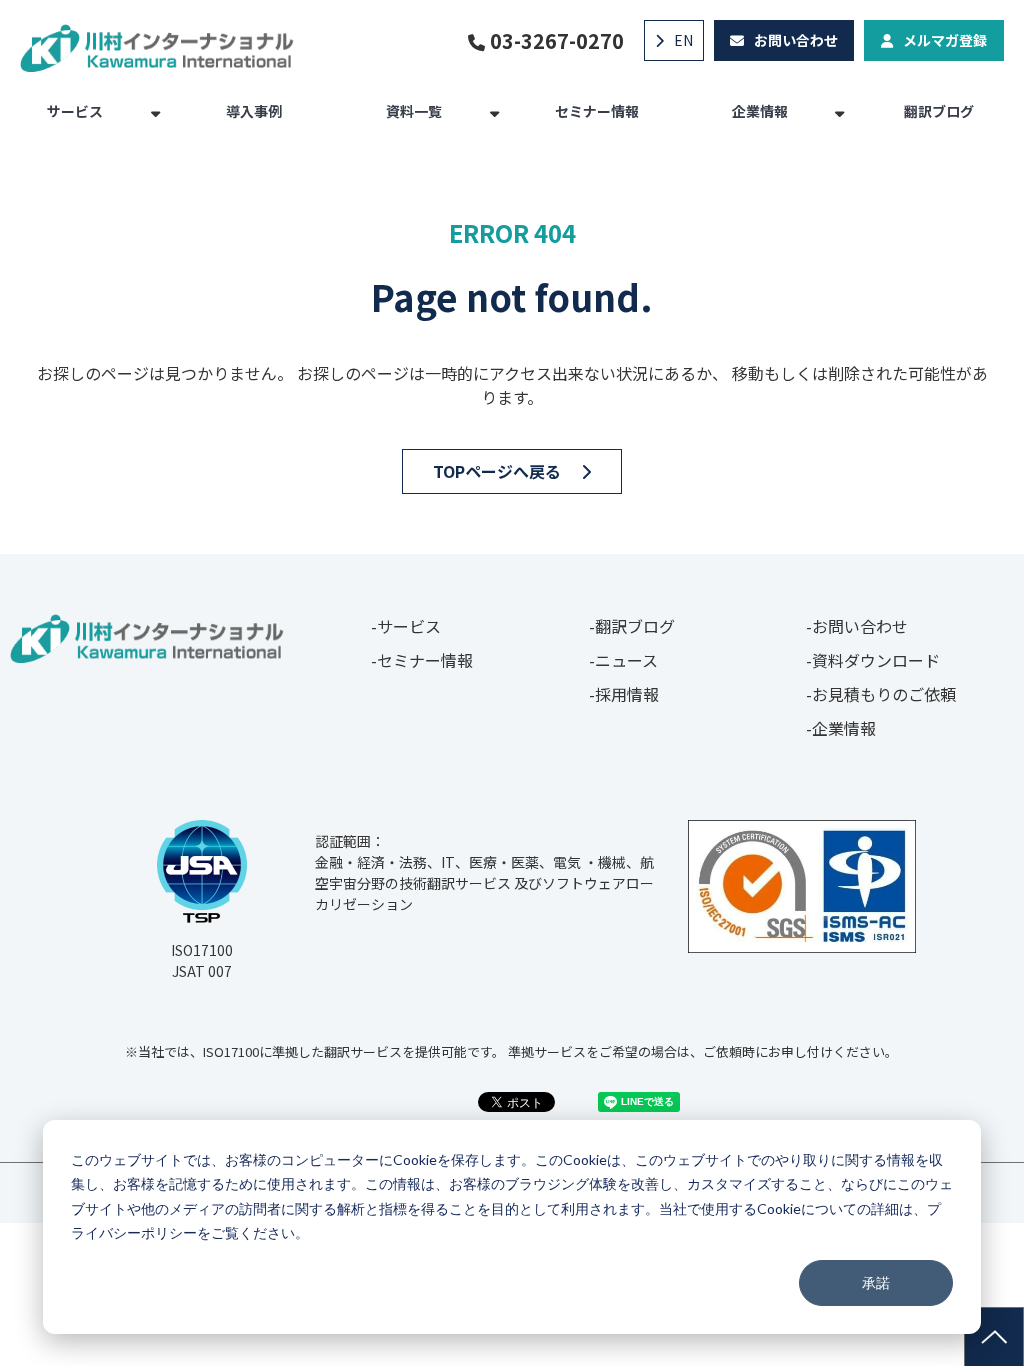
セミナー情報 (597, 111)
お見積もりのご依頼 (884, 694)
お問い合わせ (796, 40)
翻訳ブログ (939, 111)
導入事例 (254, 111)
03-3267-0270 (557, 41)
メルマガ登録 (945, 40)
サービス (75, 111)
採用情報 (627, 694)
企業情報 (760, 111)
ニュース (626, 660)
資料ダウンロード (876, 660)
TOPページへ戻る (497, 471)
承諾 (876, 1282)
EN (683, 40)
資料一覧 (414, 111)
